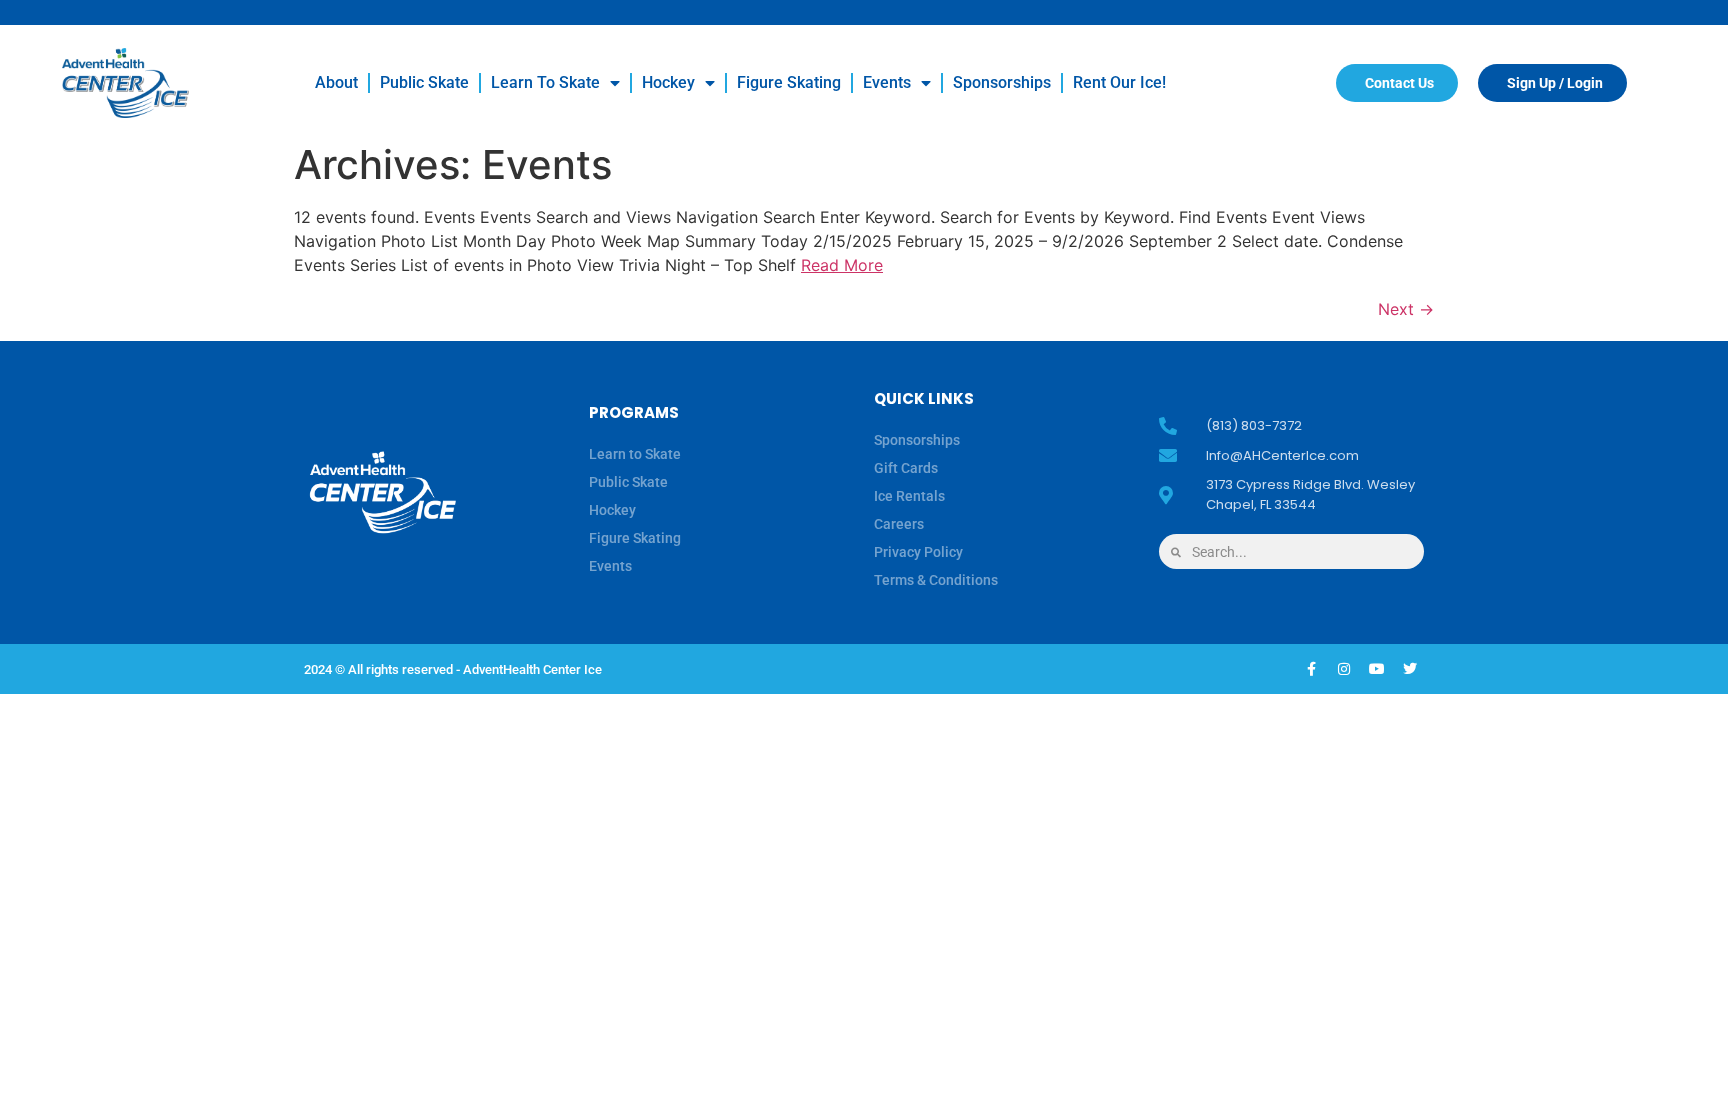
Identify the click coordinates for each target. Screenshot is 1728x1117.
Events (887, 82)
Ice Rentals (909, 496)
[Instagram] (1344, 669)
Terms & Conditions (936, 580)
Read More (842, 265)
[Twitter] (1410, 669)
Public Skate (424, 82)
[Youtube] (1377, 669)
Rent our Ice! (1119, 82)
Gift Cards (906, 468)
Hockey (668, 82)
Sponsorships (1002, 82)
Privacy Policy (918, 552)
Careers (899, 524)
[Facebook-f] (1311, 669)
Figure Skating (789, 82)
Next (1406, 309)
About (336, 82)
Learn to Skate (545, 82)
